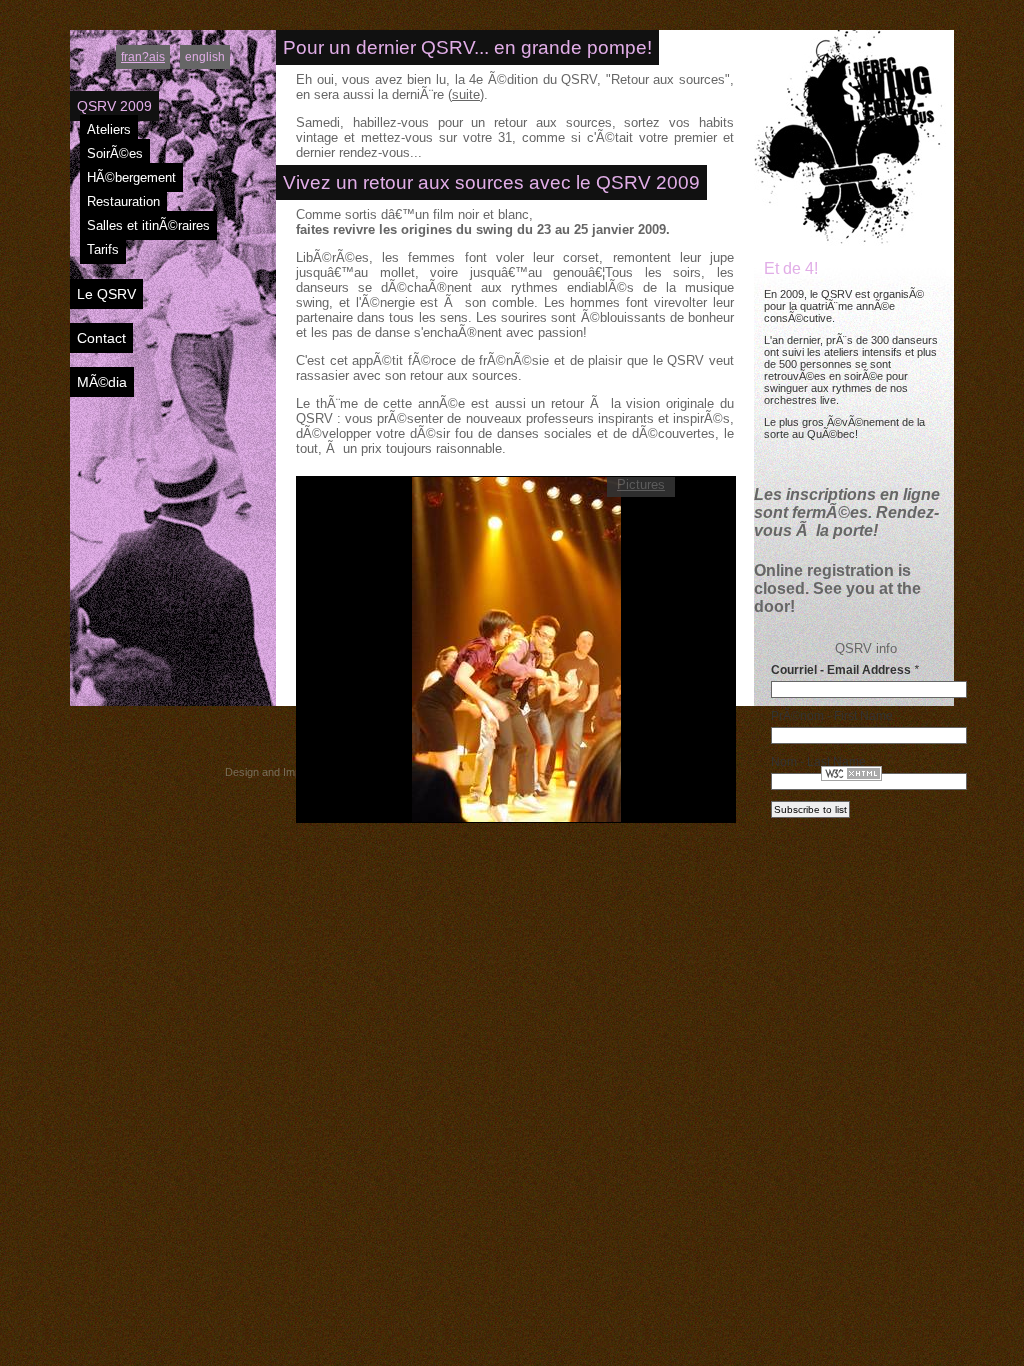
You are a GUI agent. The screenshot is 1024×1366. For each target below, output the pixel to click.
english (205, 57)
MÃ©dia (102, 382)
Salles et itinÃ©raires (148, 225)
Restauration (123, 201)
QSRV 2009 (114, 106)
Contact (101, 338)
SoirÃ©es (115, 153)
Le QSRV (106, 294)
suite (466, 94)
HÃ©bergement (131, 177)
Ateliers (109, 129)
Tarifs (103, 249)
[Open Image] (516, 648)
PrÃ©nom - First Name (832, 716)
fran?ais (143, 57)
